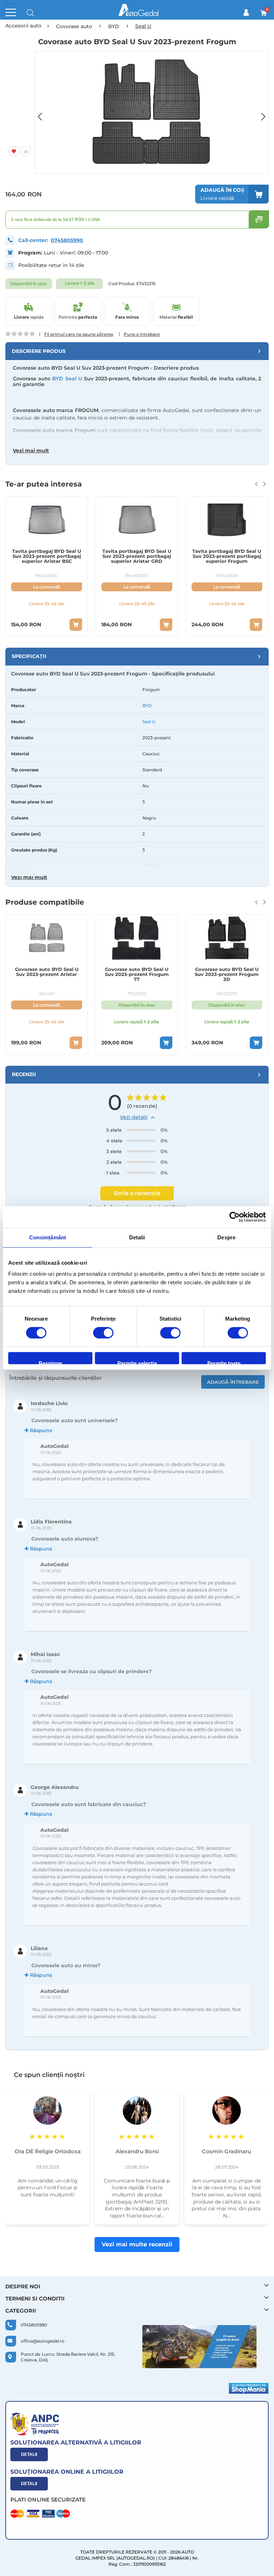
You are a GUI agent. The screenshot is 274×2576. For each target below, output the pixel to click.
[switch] (103, 1333)
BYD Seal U (67, 379)
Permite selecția (137, 1362)
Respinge (50, 1362)
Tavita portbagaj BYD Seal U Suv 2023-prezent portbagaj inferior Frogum (227, 556)
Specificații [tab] (29, 656)
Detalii (29, 2454)
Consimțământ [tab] (48, 1237)
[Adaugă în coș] (76, 625)
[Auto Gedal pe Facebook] (199, 2347)
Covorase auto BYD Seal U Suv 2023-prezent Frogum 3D (136, 974)
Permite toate (224, 1362)
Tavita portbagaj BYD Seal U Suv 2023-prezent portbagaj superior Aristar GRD (47, 556)
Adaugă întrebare (233, 1382)
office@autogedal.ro (43, 2341)
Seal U (149, 722)
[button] (44, 112)
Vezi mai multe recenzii (137, 2244)
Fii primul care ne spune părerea (79, 334)
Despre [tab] (226, 1237)
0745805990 (67, 240)
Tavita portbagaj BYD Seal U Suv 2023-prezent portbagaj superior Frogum (136, 556)
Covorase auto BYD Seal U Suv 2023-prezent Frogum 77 (47, 974)
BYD (147, 706)
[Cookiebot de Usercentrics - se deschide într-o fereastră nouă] (235, 1217)
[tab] (137, 351)
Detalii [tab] (137, 1237)
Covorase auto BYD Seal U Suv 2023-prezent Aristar (227, 972)
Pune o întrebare (142, 334)
